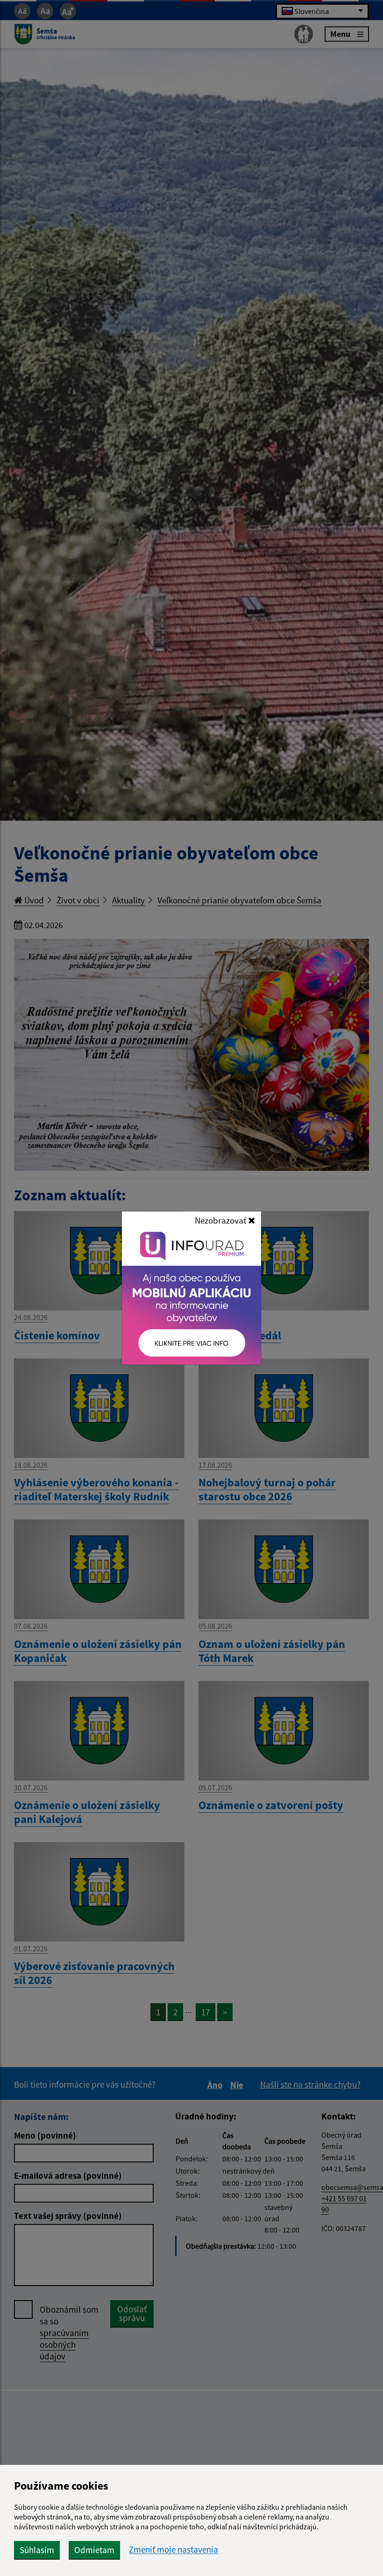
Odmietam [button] (94, 2550)
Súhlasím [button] (37, 2550)
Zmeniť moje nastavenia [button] (174, 2550)
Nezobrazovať (221, 1220)
